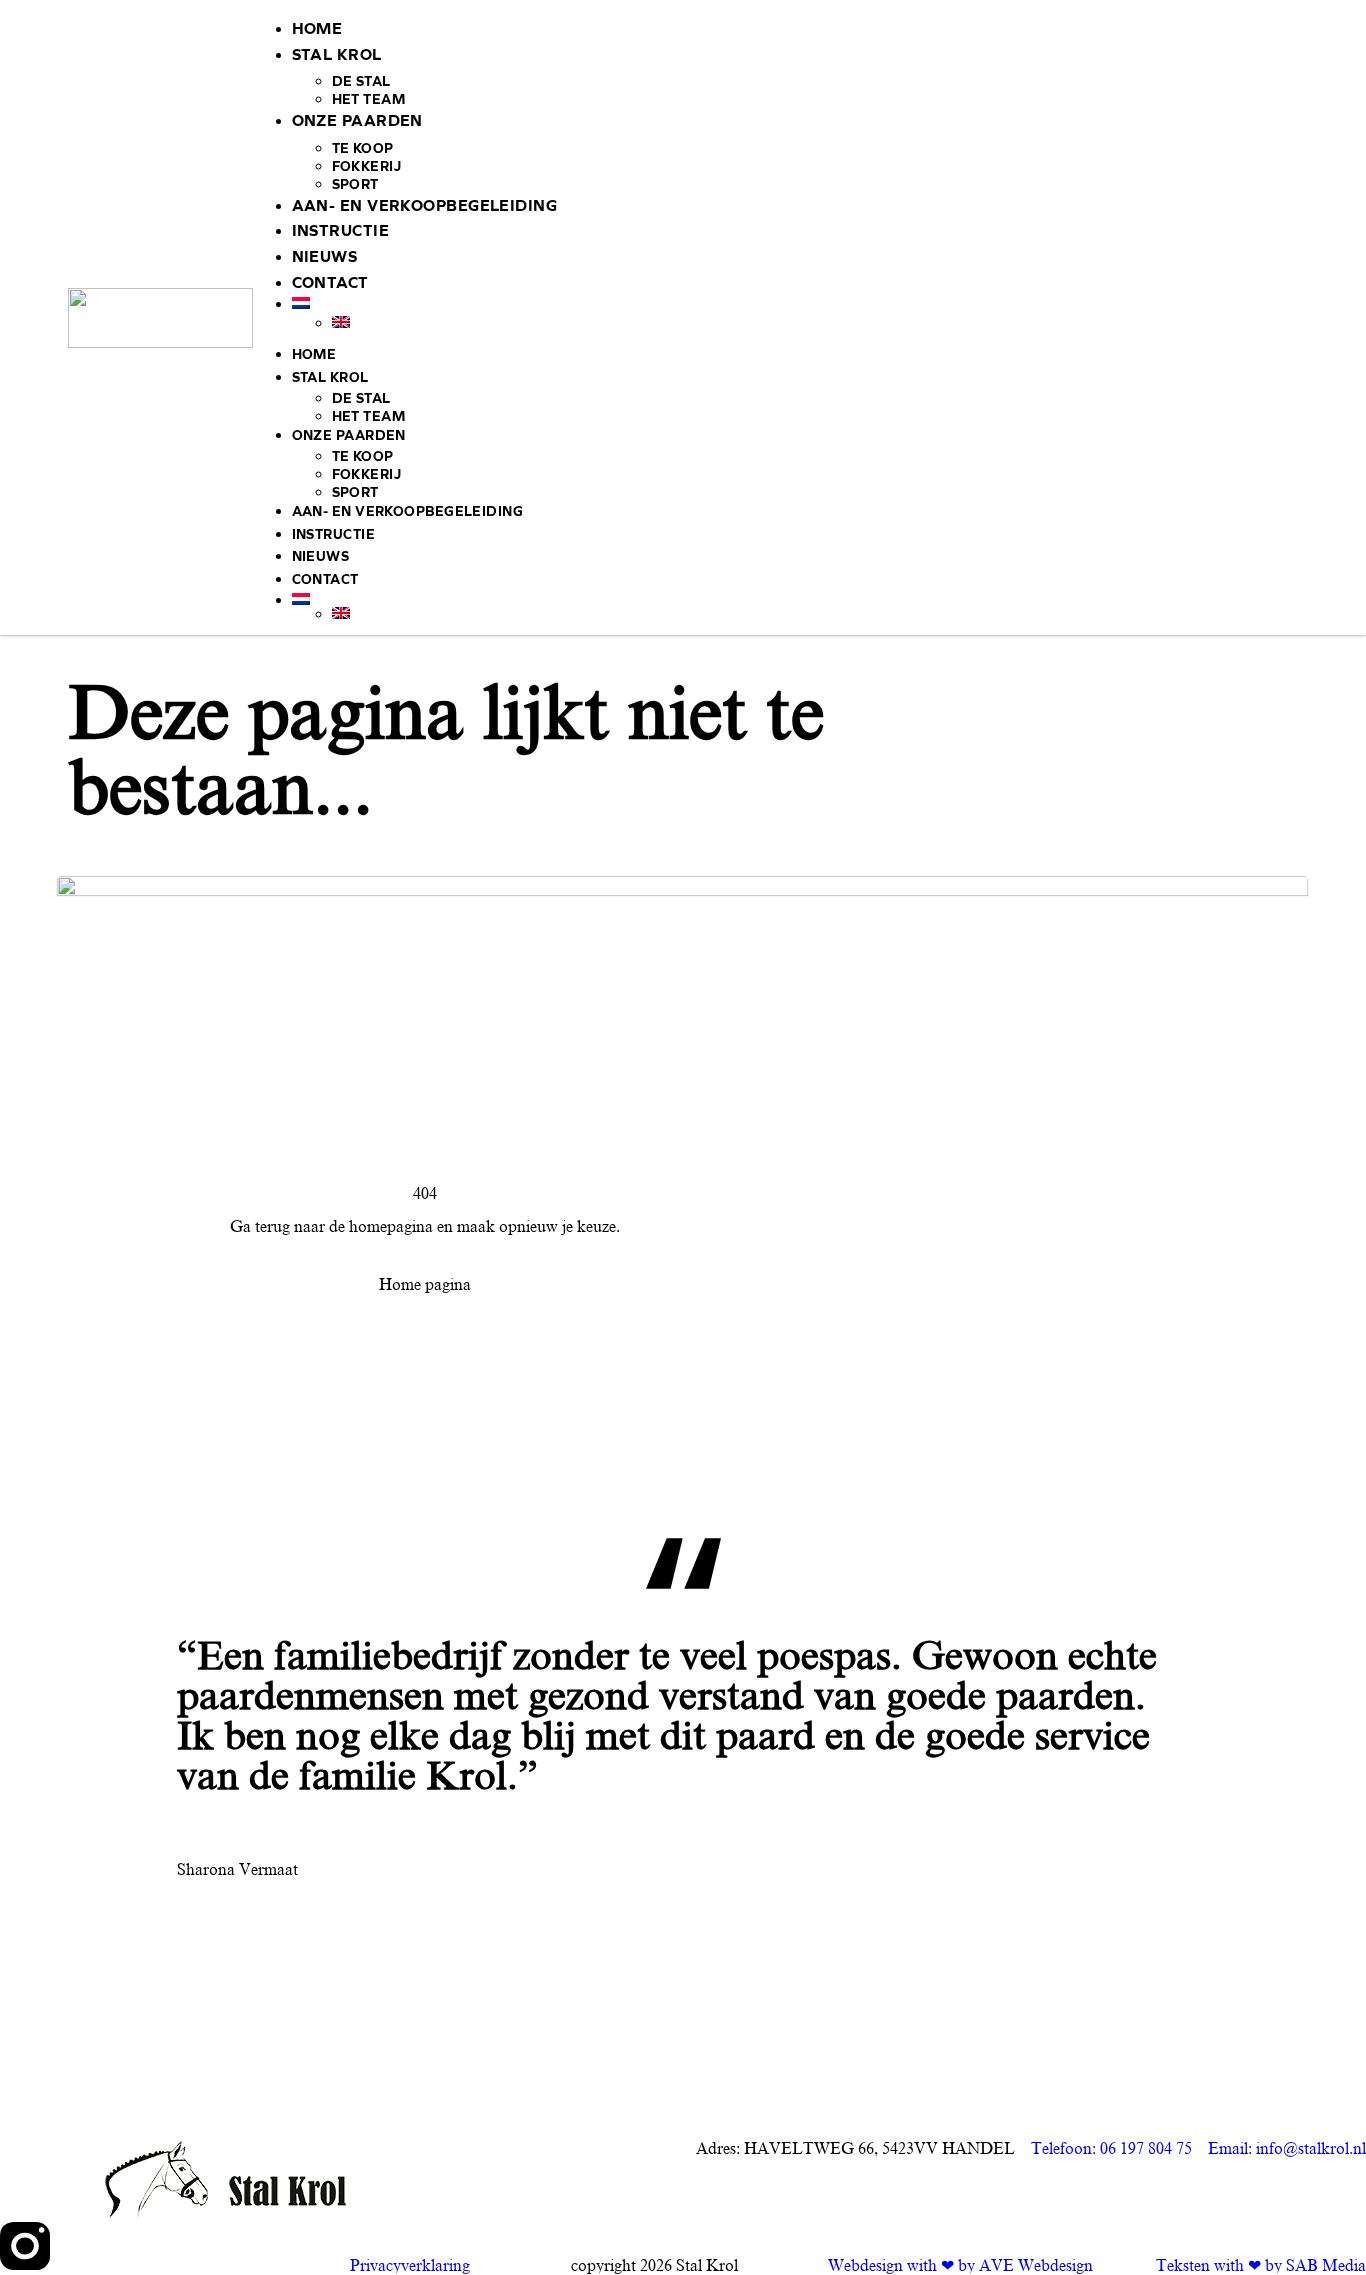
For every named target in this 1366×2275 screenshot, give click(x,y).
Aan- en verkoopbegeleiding (424, 205)
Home (317, 28)
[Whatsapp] (187, 2246)
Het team (369, 99)
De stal (361, 81)
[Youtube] (133, 2246)
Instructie (340, 230)
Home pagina (425, 1285)
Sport (355, 184)
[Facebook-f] (79, 2246)
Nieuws (325, 256)
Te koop (363, 148)
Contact (330, 282)
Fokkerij (367, 166)
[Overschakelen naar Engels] (814, 322)
